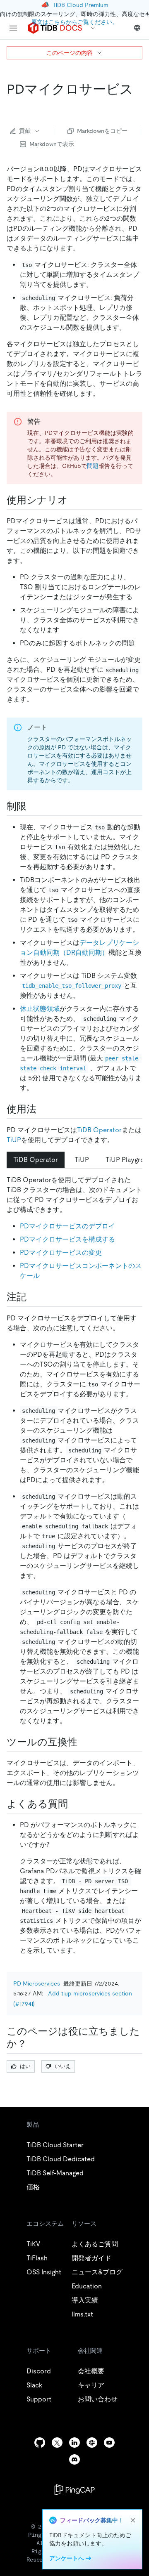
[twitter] (57, 2443)
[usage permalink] (43, 1109)
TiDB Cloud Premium (81, 5)
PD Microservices (37, 1983)
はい (25, 2066)
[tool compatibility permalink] (84, 1742)
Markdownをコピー (102, 131)
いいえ (63, 2066)
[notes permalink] (33, 1297)
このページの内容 (70, 53)
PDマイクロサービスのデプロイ (67, 1226)
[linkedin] (74, 2443)
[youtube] (109, 2443)
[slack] (92, 2443)
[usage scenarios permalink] (74, 500)
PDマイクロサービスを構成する (67, 1239)
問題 (93, 466)
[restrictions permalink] (33, 806)
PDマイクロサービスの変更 (61, 1253)
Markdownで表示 (52, 144)
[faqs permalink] (74, 1804)
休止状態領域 (40, 1009)
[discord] (74, 2459)
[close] (133, 2520)
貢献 (25, 131)
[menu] (13, 28)
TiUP (14, 1140)
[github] (40, 2443)
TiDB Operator (99, 1130)
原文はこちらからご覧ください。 (74, 22)
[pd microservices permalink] (13, 106)
